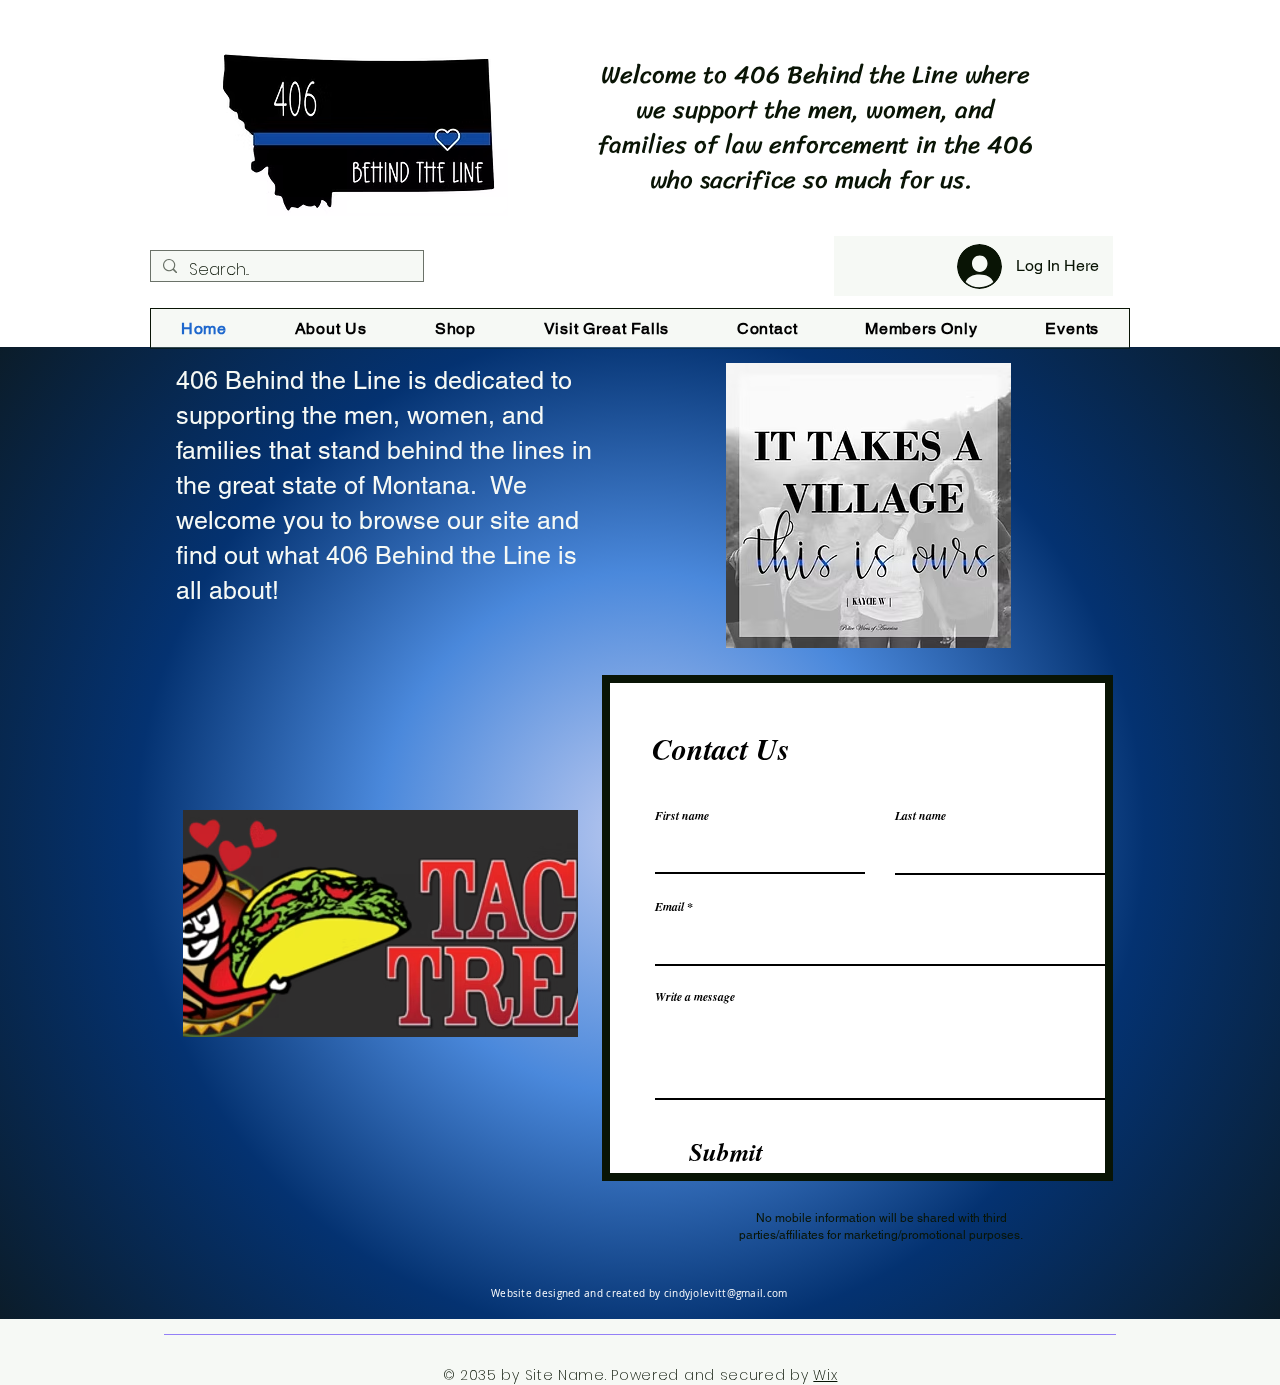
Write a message (695, 997)
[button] (380, 923)
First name (682, 816)
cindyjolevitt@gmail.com (726, 1293)
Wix (825, 1375)
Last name (920, 816)
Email (669, 907)
